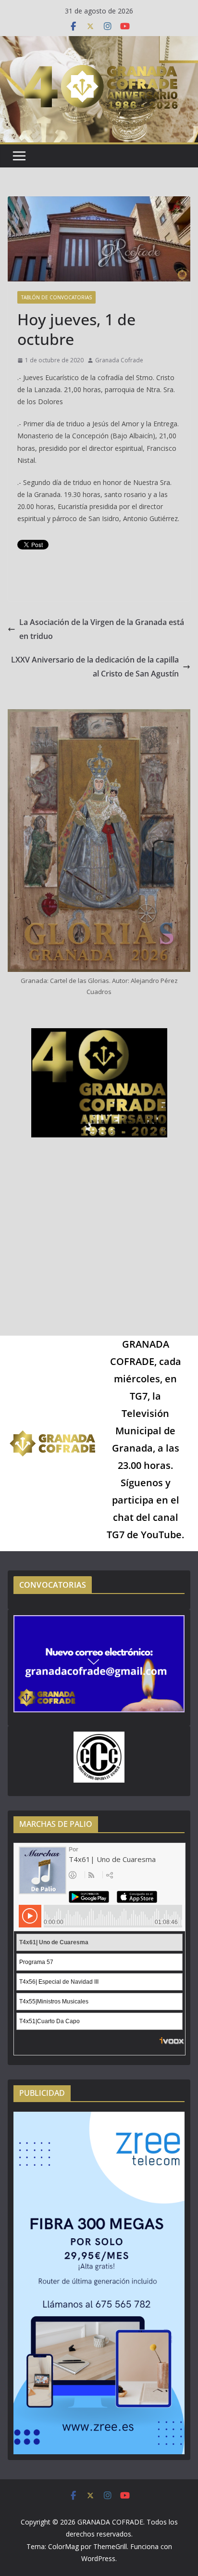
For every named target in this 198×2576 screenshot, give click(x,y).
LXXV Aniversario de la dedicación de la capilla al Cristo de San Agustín (95, 667)
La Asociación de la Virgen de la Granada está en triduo (102, 629)
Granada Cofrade (119, 360)
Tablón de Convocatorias (56, 297)
